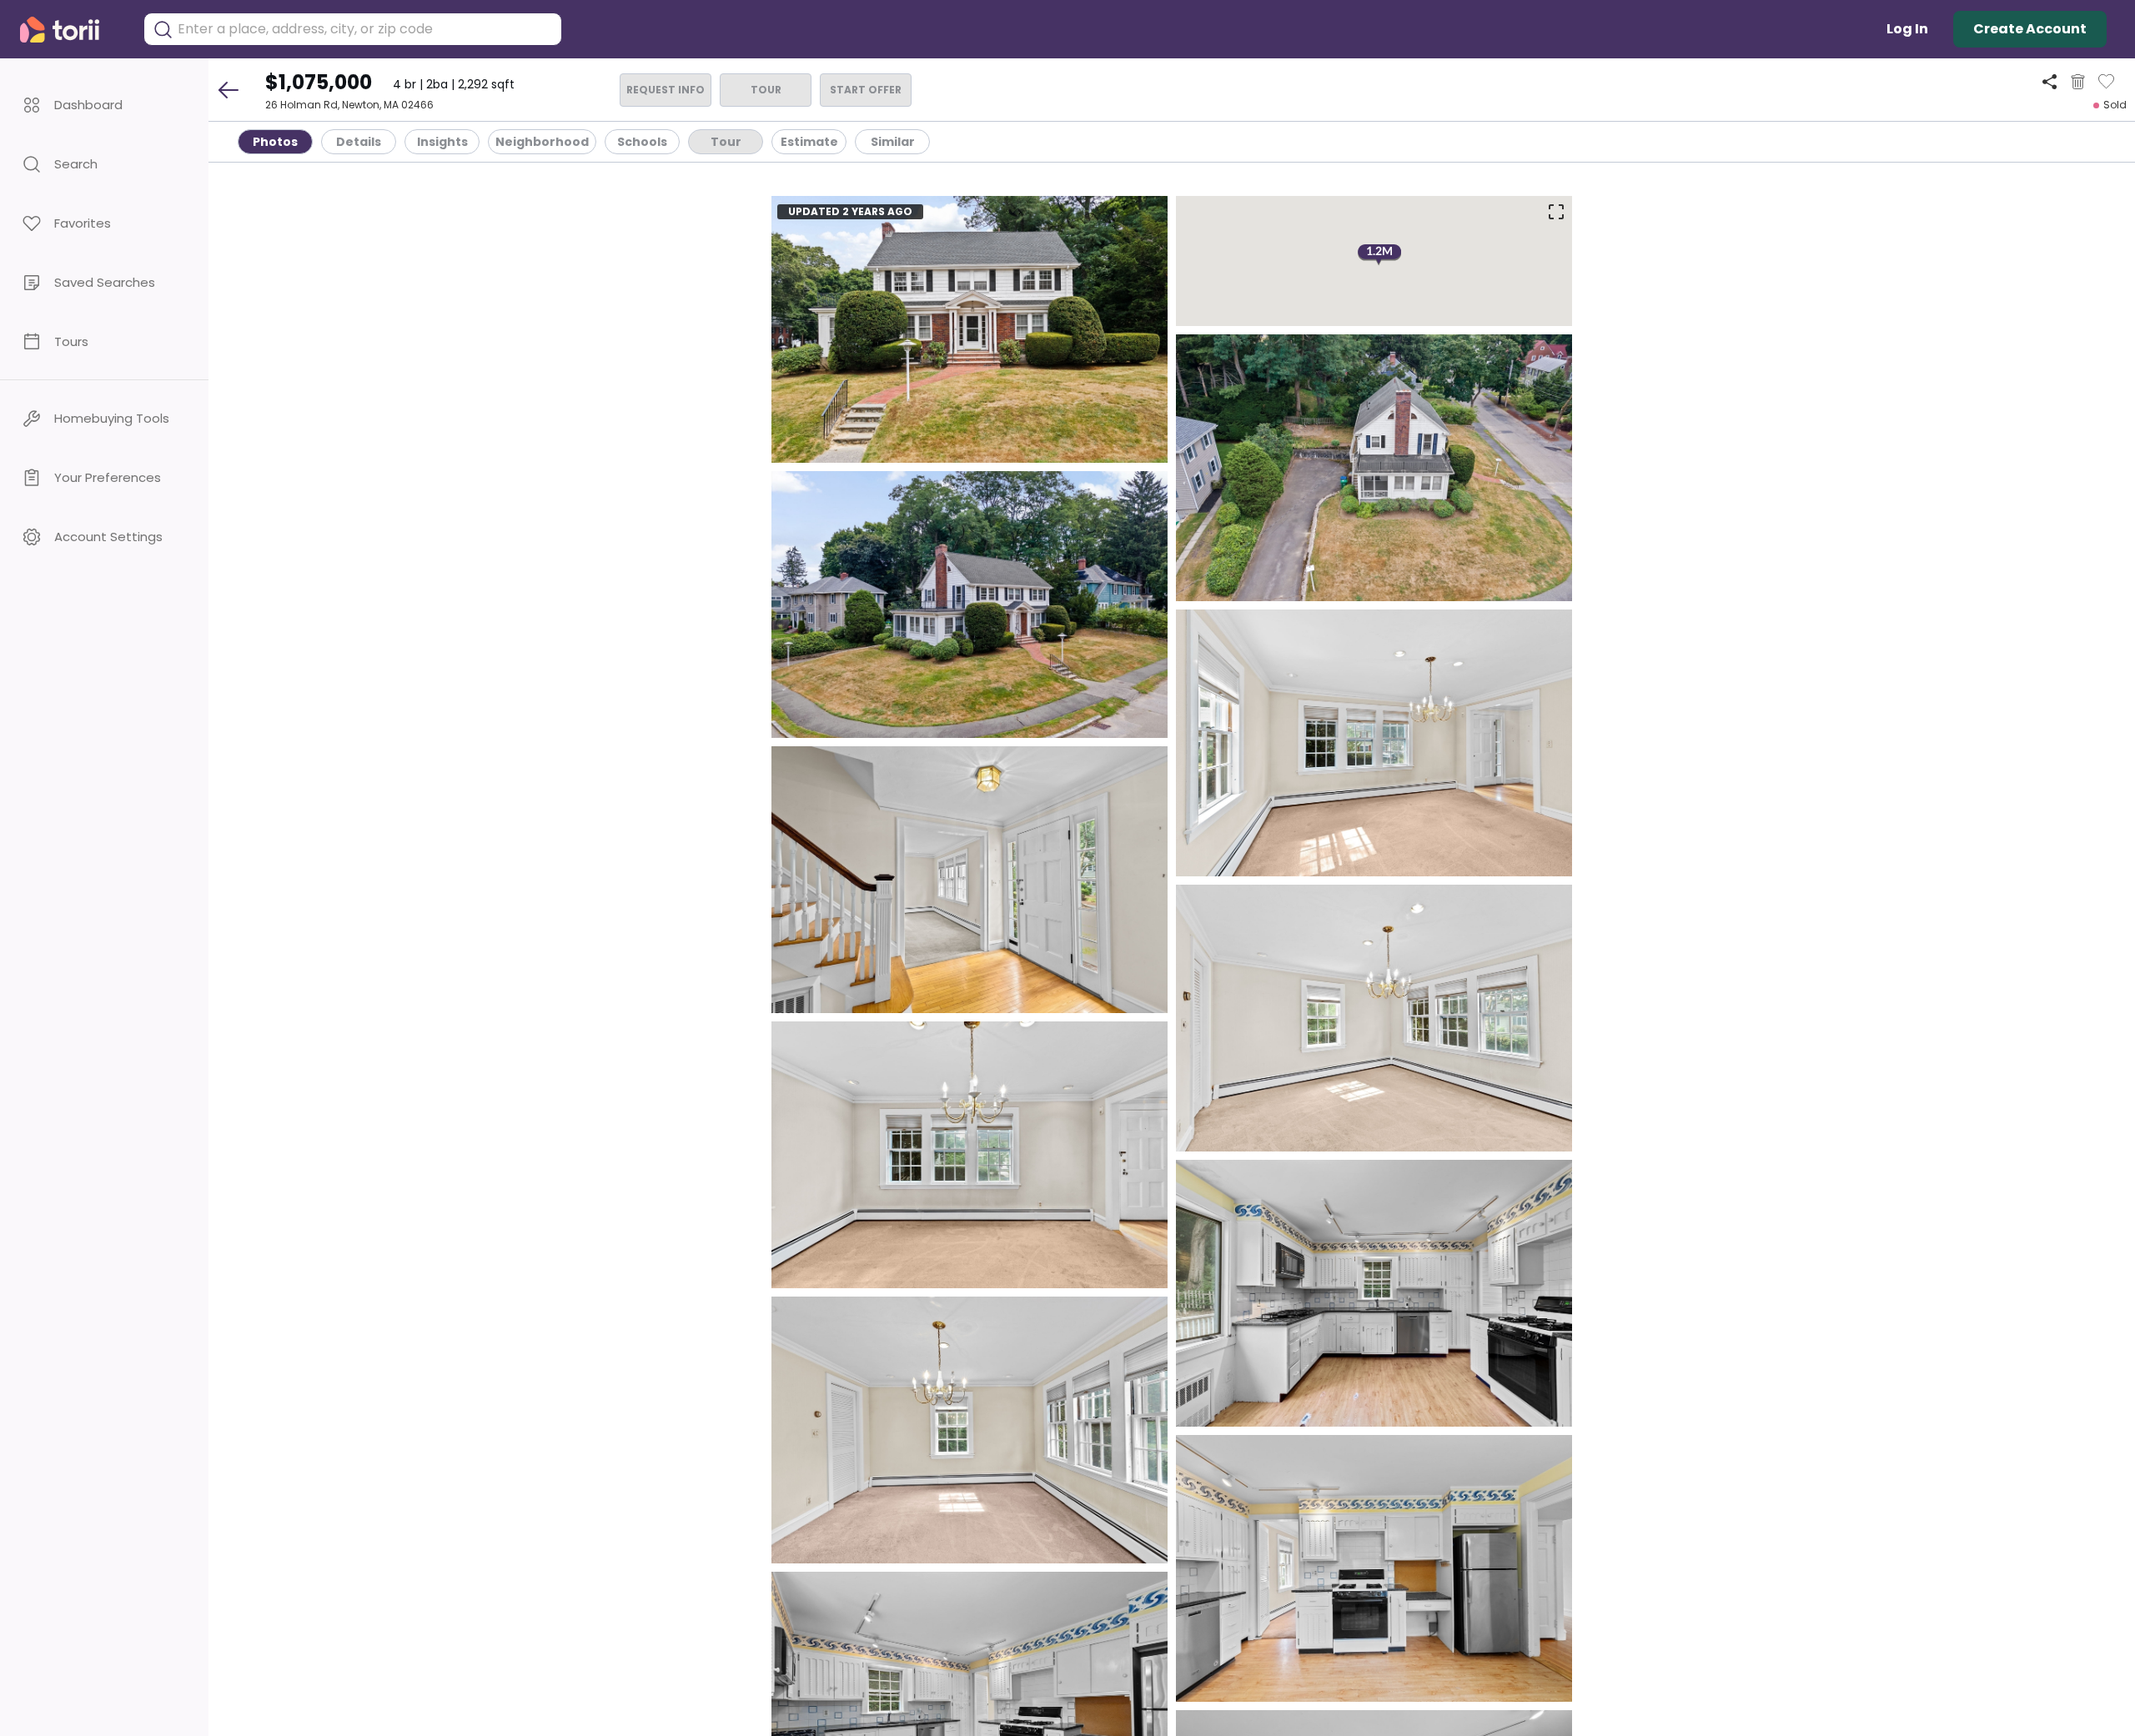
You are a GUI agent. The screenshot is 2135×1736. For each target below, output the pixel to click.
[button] (104, 105)
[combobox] (365, 29)
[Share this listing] (2050, 81)
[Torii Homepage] (71, 30)
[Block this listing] (2078, 82)
